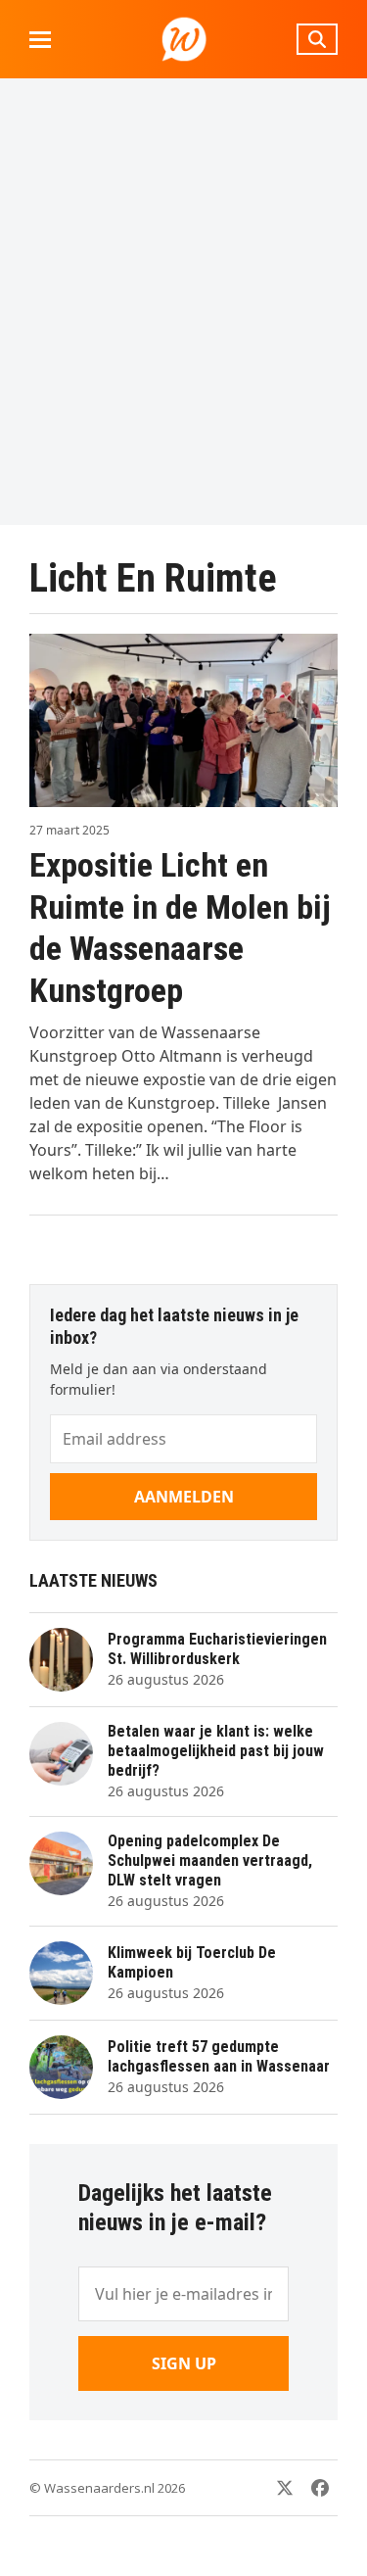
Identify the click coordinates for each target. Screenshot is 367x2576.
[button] (40, 40)
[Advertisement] (183, 301)
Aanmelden (184, 1497)
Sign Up (184, 2363)
